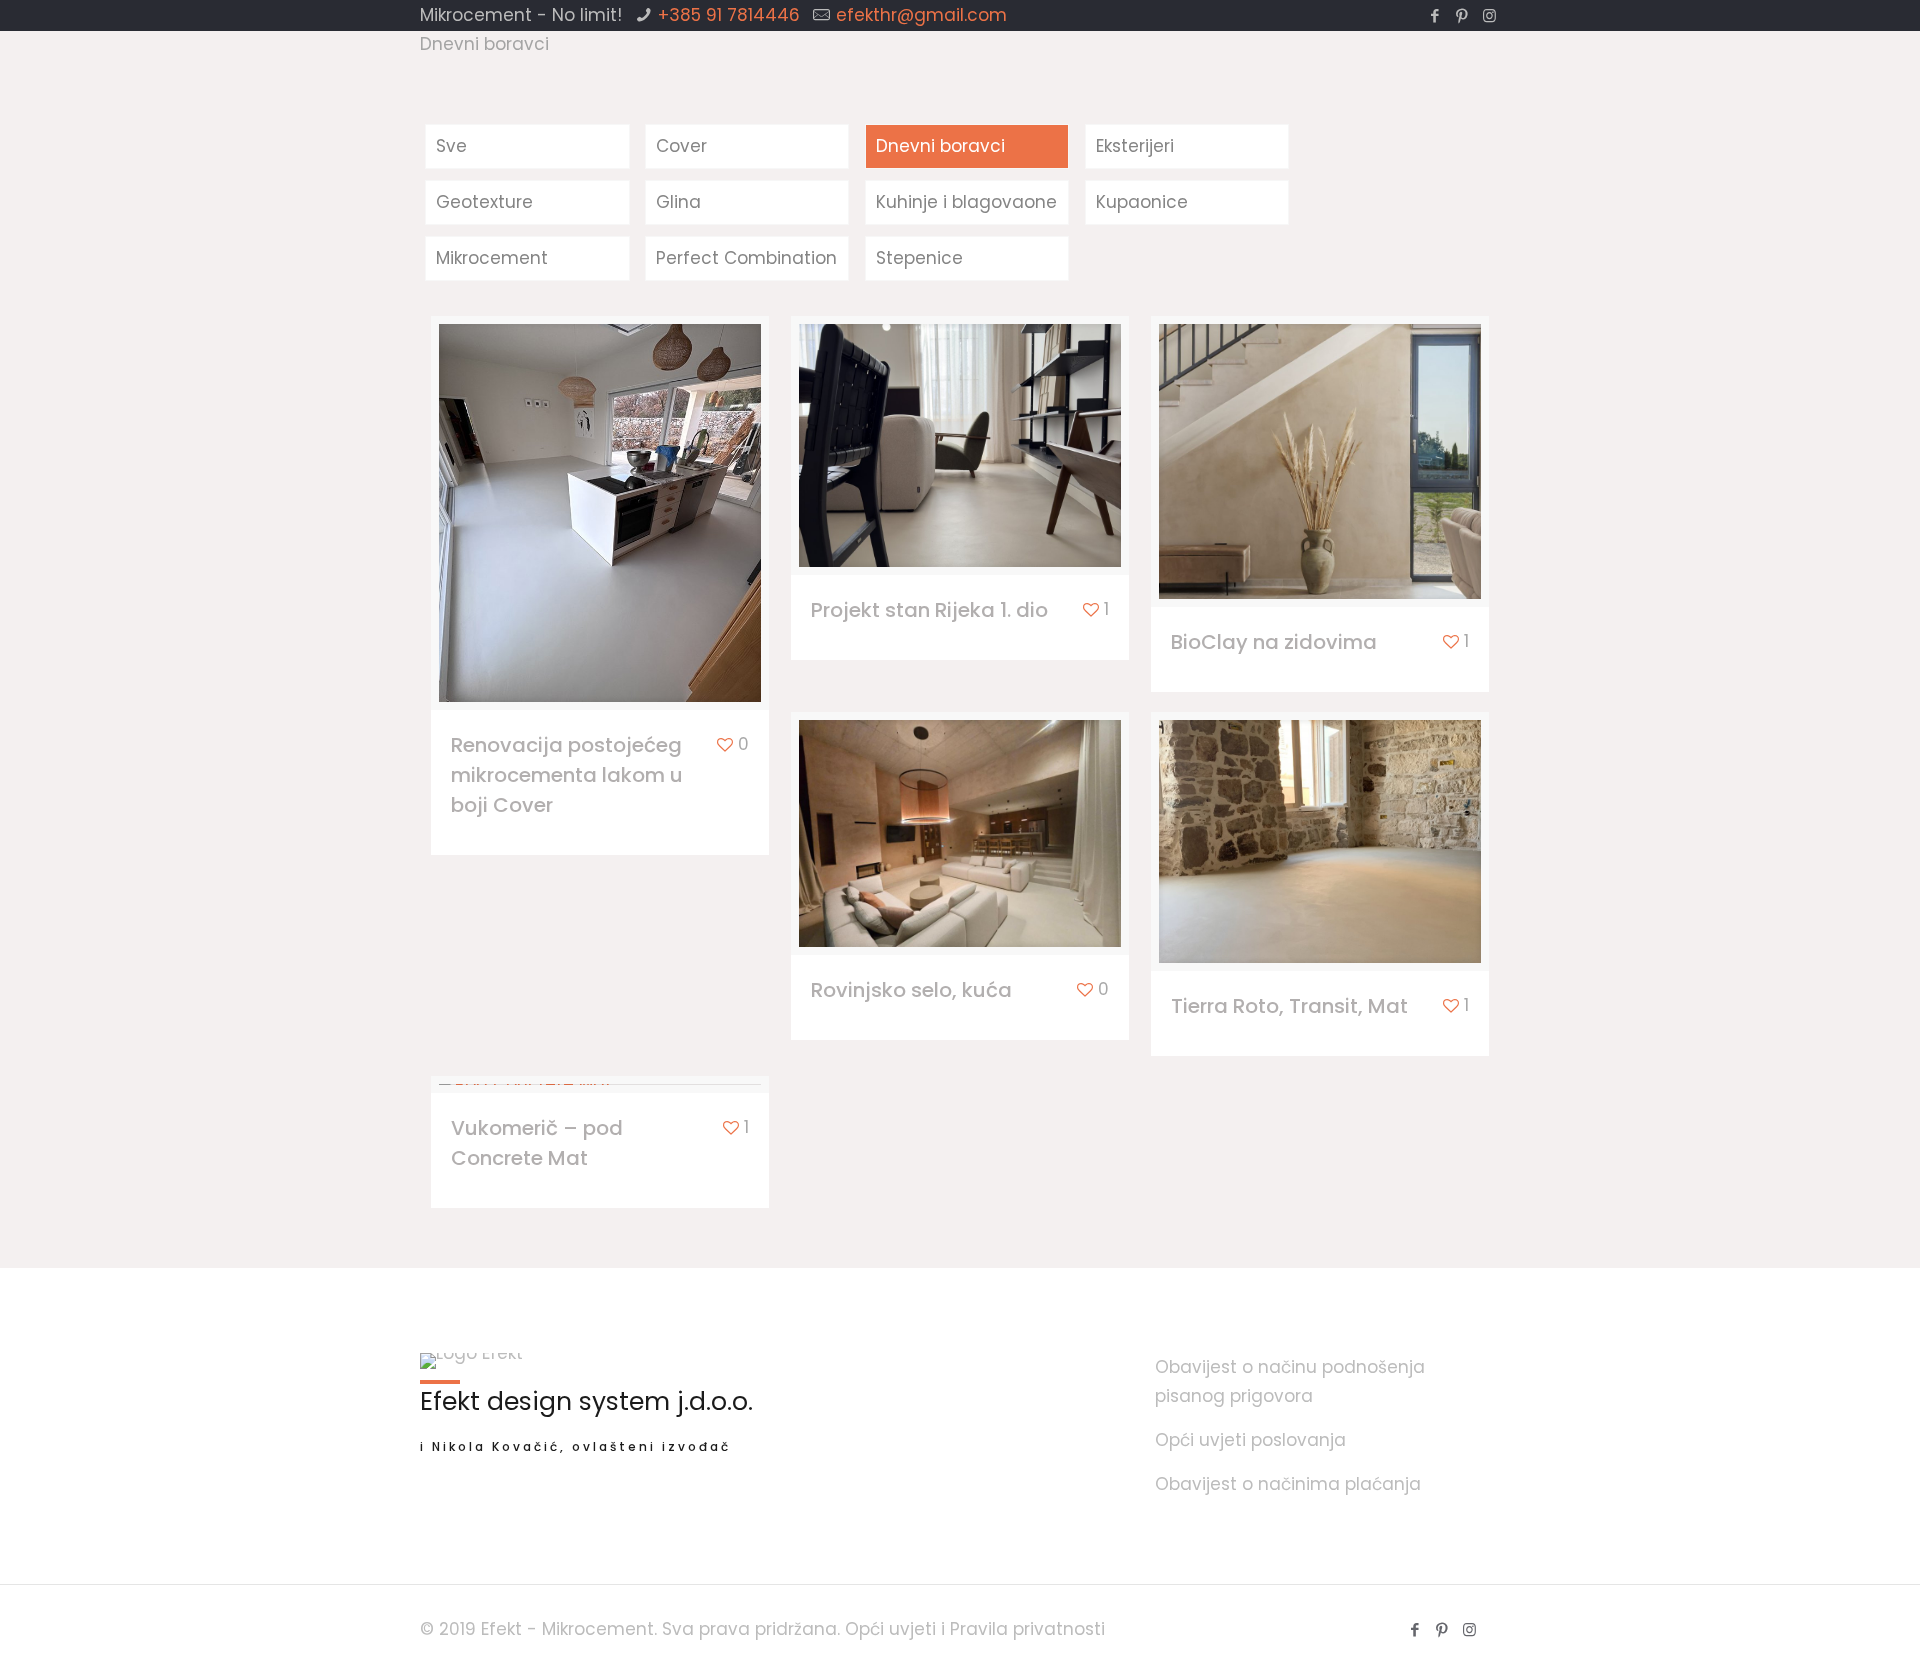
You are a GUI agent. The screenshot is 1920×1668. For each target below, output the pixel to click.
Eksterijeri (1135, 146)
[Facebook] (1435, 15)
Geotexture (484, 202)
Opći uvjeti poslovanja (1250, 1440)
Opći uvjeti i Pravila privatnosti (975, 1629)
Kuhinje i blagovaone (966, 202)
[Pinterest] (1462, 15)
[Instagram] (1489, 15)
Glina (678, 202)
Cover (681, 146)
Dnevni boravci (940, 146)
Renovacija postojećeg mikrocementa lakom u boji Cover (567, 775)
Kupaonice (1142, 202)
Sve (451, 146)
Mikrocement (492, 258)
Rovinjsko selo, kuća (911, 990)
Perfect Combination (746, 258)
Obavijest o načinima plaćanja (1288, 1484)
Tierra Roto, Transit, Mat (1289, 1006)
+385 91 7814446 (729, 15)
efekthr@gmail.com (921, 15)
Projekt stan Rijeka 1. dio (929, 610)
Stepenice (919, 258)
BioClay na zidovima (1274, 642)
